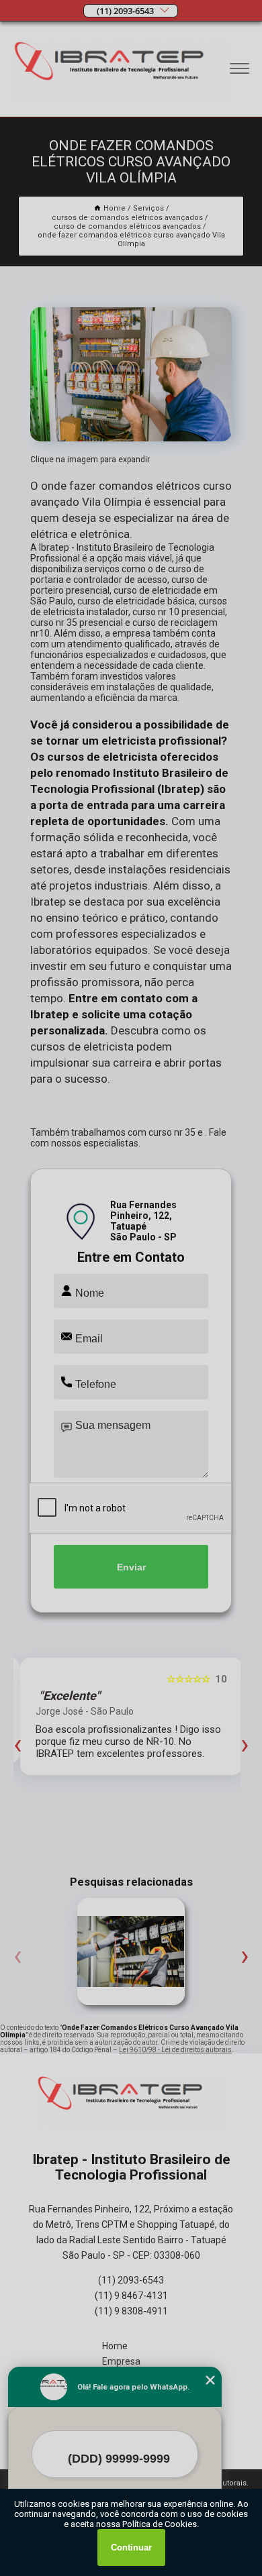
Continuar (131, 2547)
